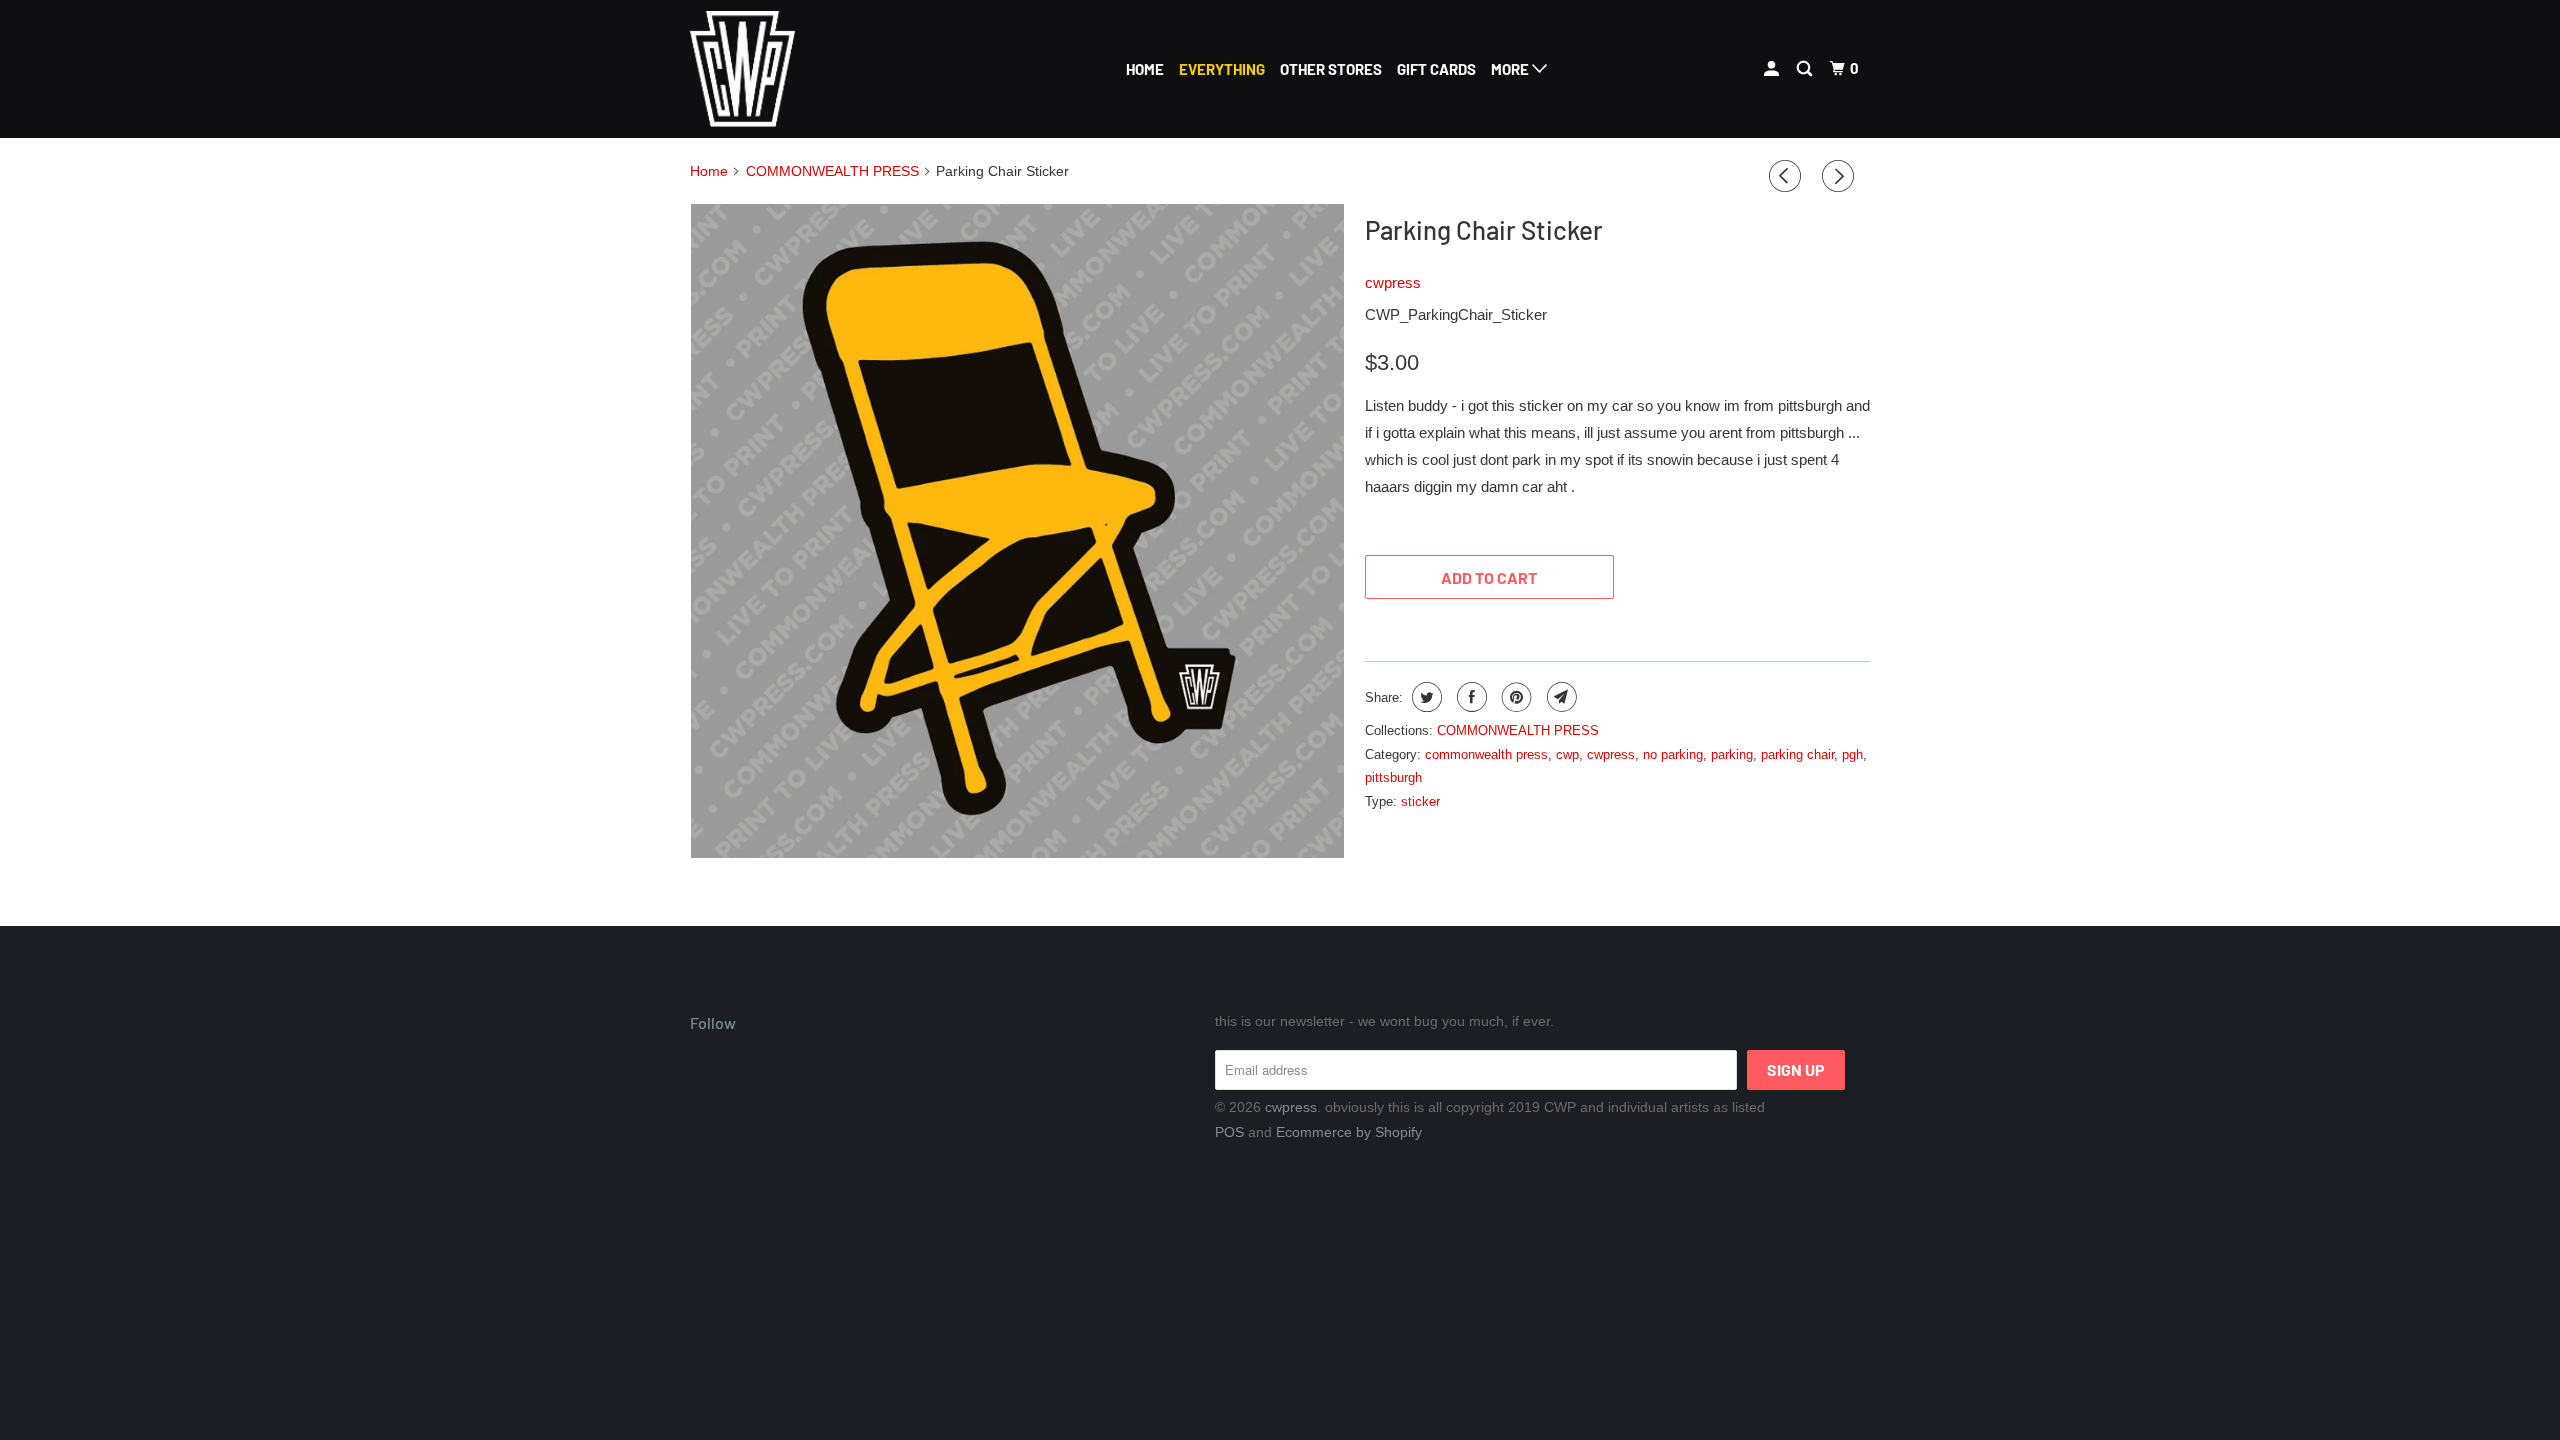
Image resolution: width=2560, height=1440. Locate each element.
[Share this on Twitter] (1424, 697)
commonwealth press (1486, 754)
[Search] (1806, 69)
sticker (1420, 801)
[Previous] (1788, 176)
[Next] (1841, 176)
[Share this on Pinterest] (1514, 697)
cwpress (1393, 282)
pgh (1852, 754)
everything (1222, 69)
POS (1229, 1132)
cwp (1567, 754)
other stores (1331, 69)
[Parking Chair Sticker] (1017, 531)
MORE (1511, 69)
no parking (1673, 754)
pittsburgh (1393, 777)
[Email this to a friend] (1559, 697)
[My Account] (1773, 69)
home (1145, 69)
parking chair (1797, 754)
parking (1732, 754)
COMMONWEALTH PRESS (1518, 730)
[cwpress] (792, 69)
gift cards (1436, 69)
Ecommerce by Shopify (1349, 1132)
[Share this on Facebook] (1469, 697)
